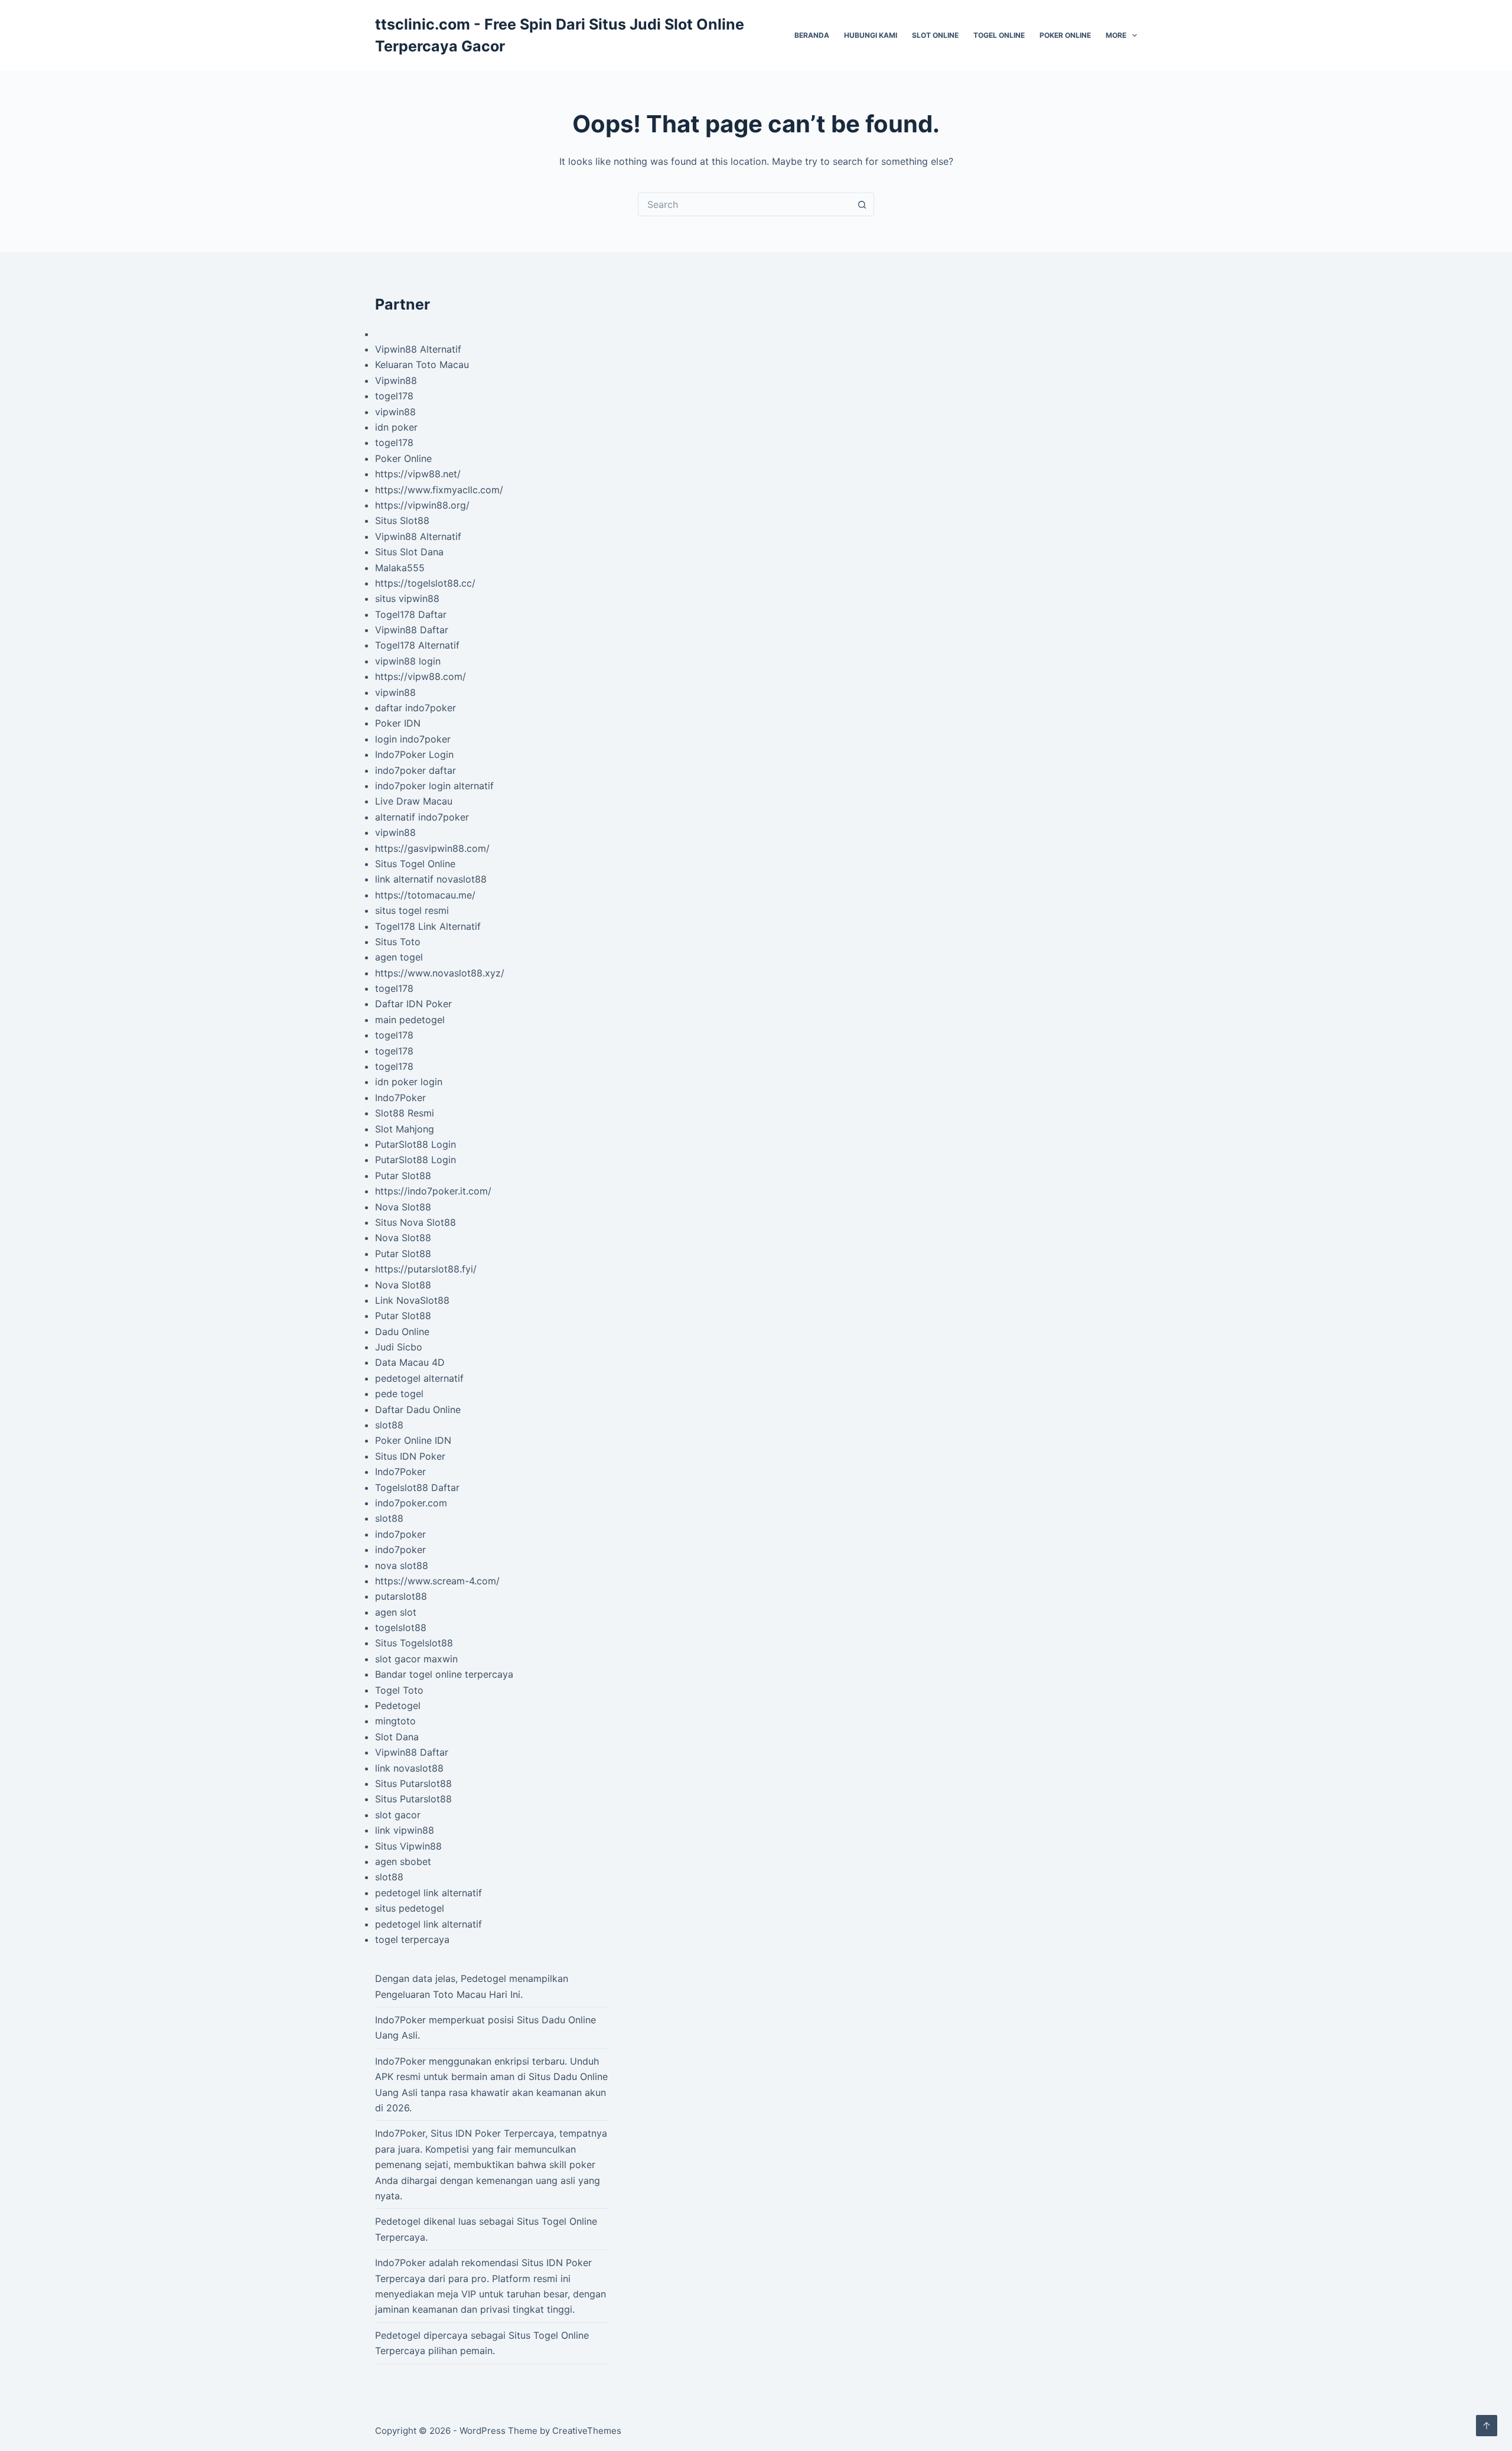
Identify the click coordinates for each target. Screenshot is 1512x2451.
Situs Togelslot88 (414, 1643)
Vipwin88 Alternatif (418, 349)
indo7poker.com (411, 1503)
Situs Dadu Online (568, 2076)
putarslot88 (401, 1596)
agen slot (396, 1612)
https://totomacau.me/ (425, 895)
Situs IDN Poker (410, 1456)
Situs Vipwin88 (408, 1846)
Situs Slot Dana (409, 552)
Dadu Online (402, 1332)
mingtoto (395, 1721)
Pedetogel (398, 1705)
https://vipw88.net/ (418, 474)
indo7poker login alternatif (434, 786)
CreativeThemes (587, 2431)
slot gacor (398, 1815)
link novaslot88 (409, 1768)
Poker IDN (398, 723)
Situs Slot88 (402, 520)
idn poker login (409, 1082)
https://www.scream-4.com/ (437, 1581)
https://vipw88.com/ (421, 676)
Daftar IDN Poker (413, 1004)
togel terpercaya (412, 1939)
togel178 (394, 396)
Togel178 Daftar (411, 614)
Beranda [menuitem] (812, 35)
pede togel (399, 1394)
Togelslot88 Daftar (417, 1487)
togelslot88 (401, 1628)
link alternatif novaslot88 (431, 879)
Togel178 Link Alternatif (428, 926)
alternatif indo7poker (422, 817)
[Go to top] (1487, 2426)
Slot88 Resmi (405, 1113)
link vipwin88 (405, 1830)
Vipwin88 (396, 380)
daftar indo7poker (416, 708)
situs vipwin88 (407, 598)
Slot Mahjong (405, 1129)
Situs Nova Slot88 (416, 1222)
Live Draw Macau (414, 801)
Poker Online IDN (413, 1440)
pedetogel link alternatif (428, 1893)
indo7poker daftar (416, 770)
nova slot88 (402, 1565)
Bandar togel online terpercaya (444, 1674)
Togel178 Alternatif (417, 645)
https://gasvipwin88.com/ (432, 848)
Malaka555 (400, 568)
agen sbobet (403, 1861)
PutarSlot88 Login (416, 1144)
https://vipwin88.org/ (422, 505)
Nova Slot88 (403, 1207)
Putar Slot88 (403, 1176)
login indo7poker (413, 739)
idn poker (396, 427)
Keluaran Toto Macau (422, 364)
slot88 (389, 1425)
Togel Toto (399, 1690)
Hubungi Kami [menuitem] (871, 35)
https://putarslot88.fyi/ (426, 1269)
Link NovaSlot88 (412, 1300)
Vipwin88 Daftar (412, 630)
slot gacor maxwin (416, 1659)
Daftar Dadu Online (418, 1410)
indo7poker (400, 1534)
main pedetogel (410, 1020)
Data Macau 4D (410, 1362)
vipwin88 (395, 412)
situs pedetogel (410, 1908)
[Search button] (862, 204)
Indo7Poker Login (414, 754)
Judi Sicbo (399, 1347)
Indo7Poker (400, 1098)
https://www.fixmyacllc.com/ (439, 490)
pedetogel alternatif (419, 1378)
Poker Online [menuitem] (1065, 35)
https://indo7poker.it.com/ (433, 1191)
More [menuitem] (1116, 35)
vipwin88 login (408, 661)
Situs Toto (398, 942)
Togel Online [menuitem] (999, 35)
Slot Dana (397, 1737)
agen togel (399, 957)
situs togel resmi (412, 910)
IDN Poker (478, 2133)
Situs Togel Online (415, 864)
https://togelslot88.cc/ (425, 583)
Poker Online (403, 458)
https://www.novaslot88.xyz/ (440, 973)
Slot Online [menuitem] (935, 35)
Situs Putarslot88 (413, 1783)
